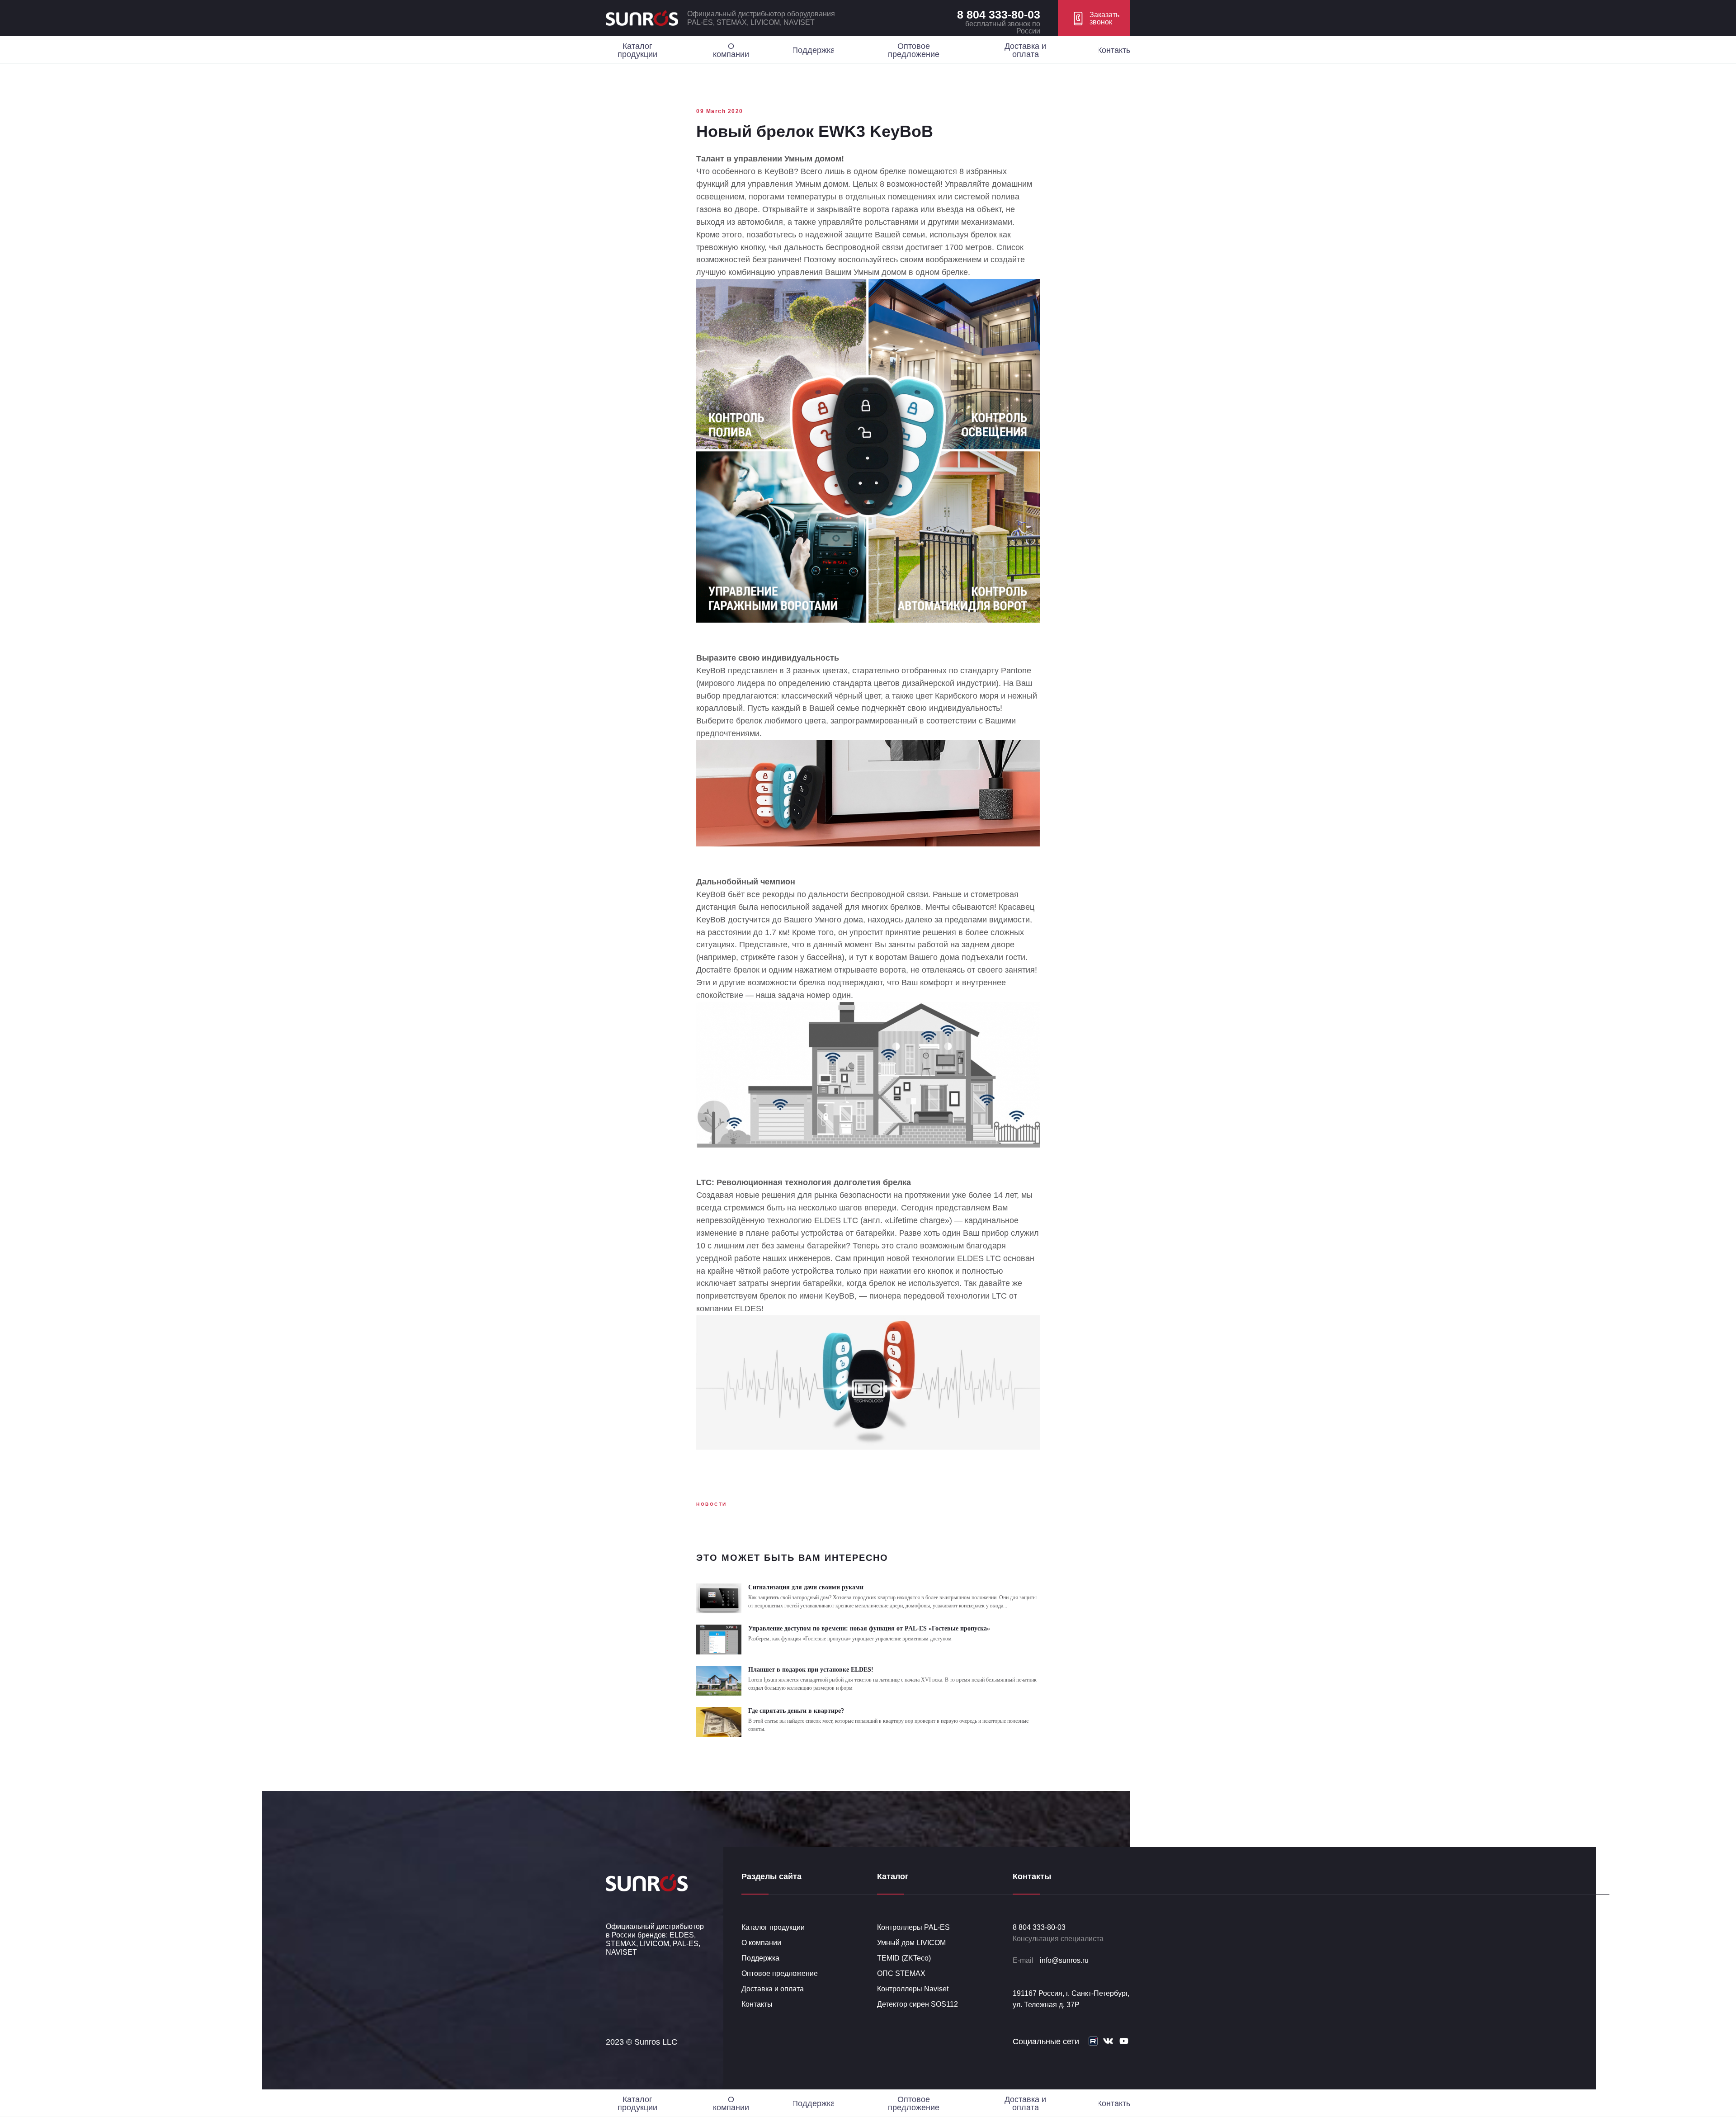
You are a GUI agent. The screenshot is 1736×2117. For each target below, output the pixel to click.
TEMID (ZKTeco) (904, 1958)
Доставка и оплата (773, 1989)
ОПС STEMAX (901, 1973)
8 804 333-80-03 (999, 14)
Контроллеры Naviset (913, 1989)
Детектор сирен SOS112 (918, 2004)
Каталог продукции (773, 1927)
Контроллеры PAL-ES (913, 1927)
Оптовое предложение (780, 1973)
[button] (1094, 18)
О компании (761, 1943)
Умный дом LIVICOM (911, 1943)
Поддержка (760, 1958)
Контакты (757, 2004)
